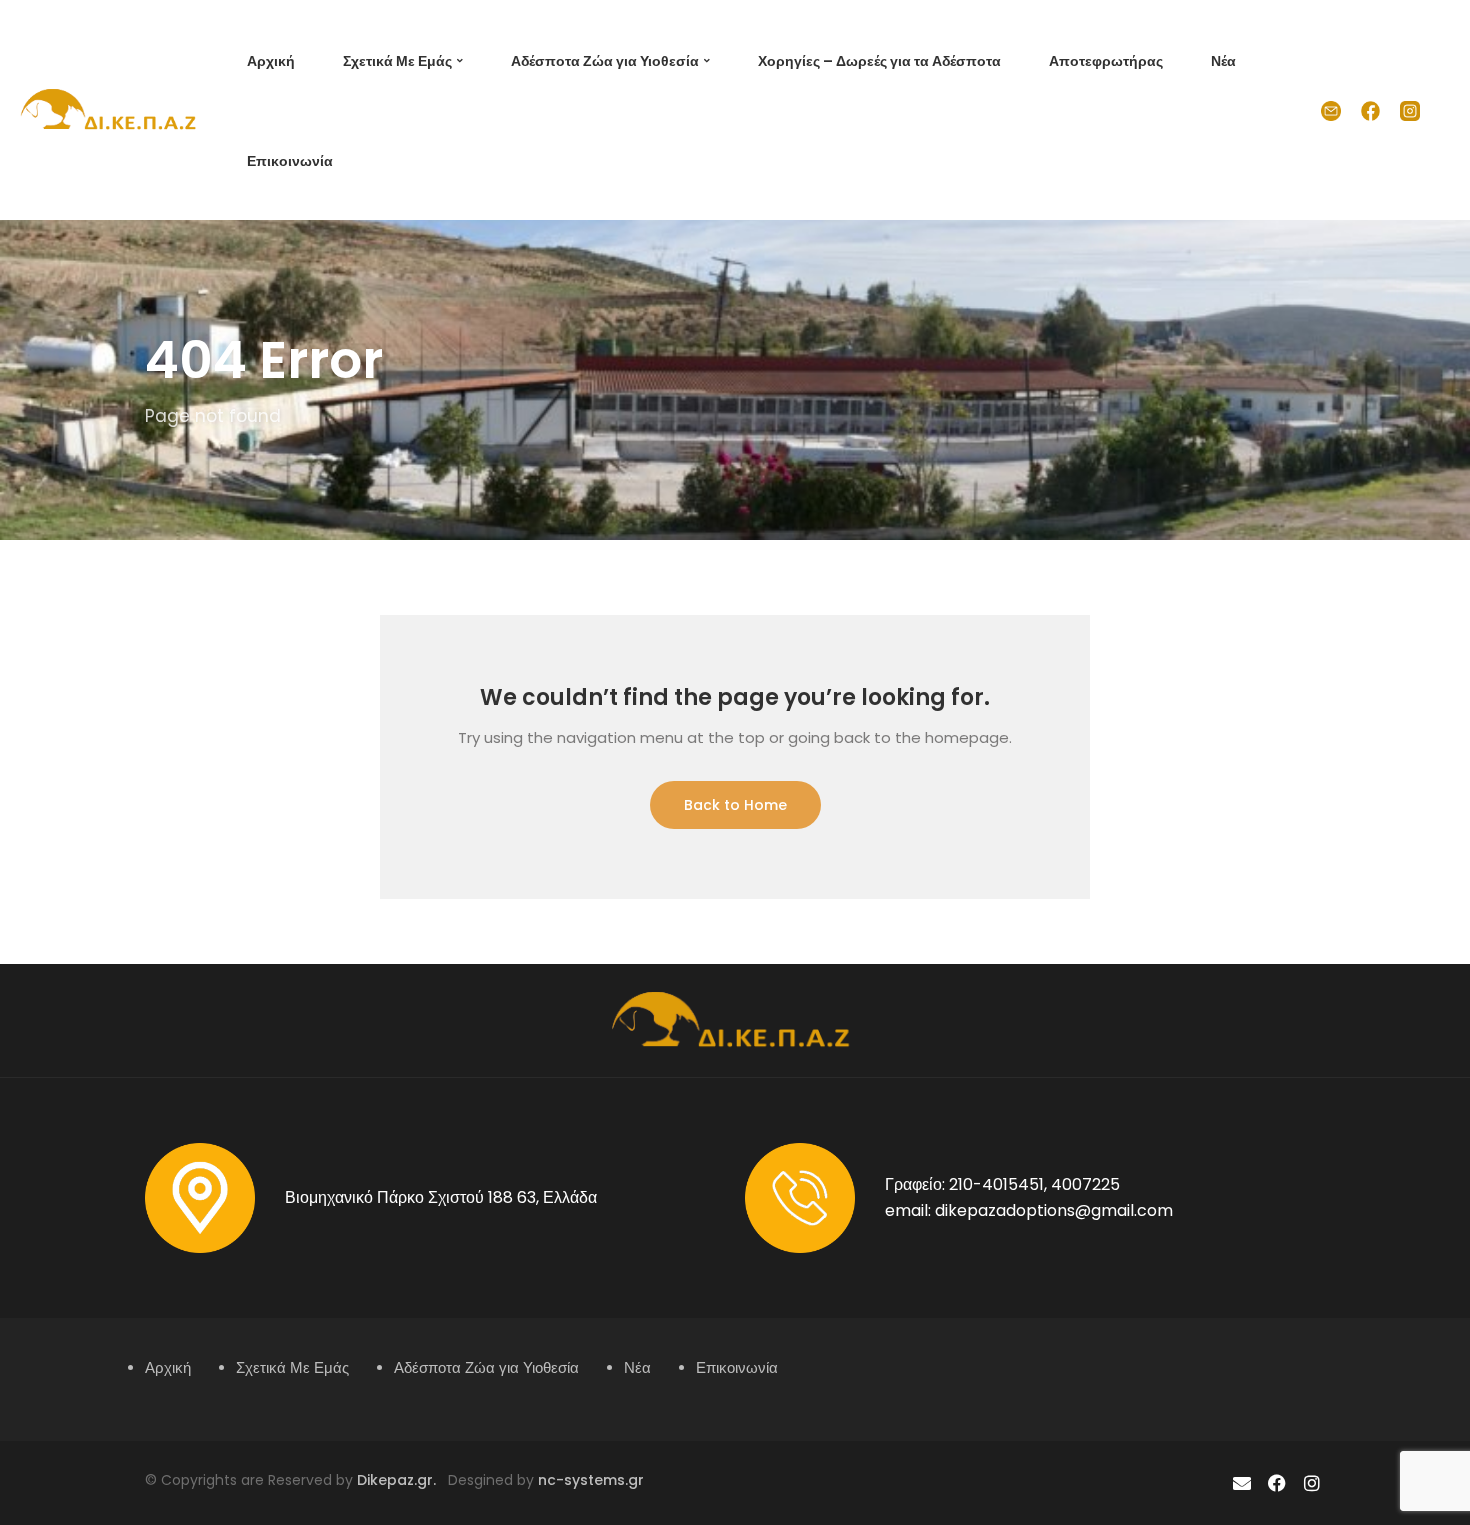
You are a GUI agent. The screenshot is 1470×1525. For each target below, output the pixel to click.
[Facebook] (1277, 1483)
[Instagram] (1312, 1483)
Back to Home (735, 805)
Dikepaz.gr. (402, 1480)
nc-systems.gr (589, 1480)
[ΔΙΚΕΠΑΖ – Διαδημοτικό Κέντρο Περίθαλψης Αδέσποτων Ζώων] (111, 109)
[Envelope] (1241, 1483)
